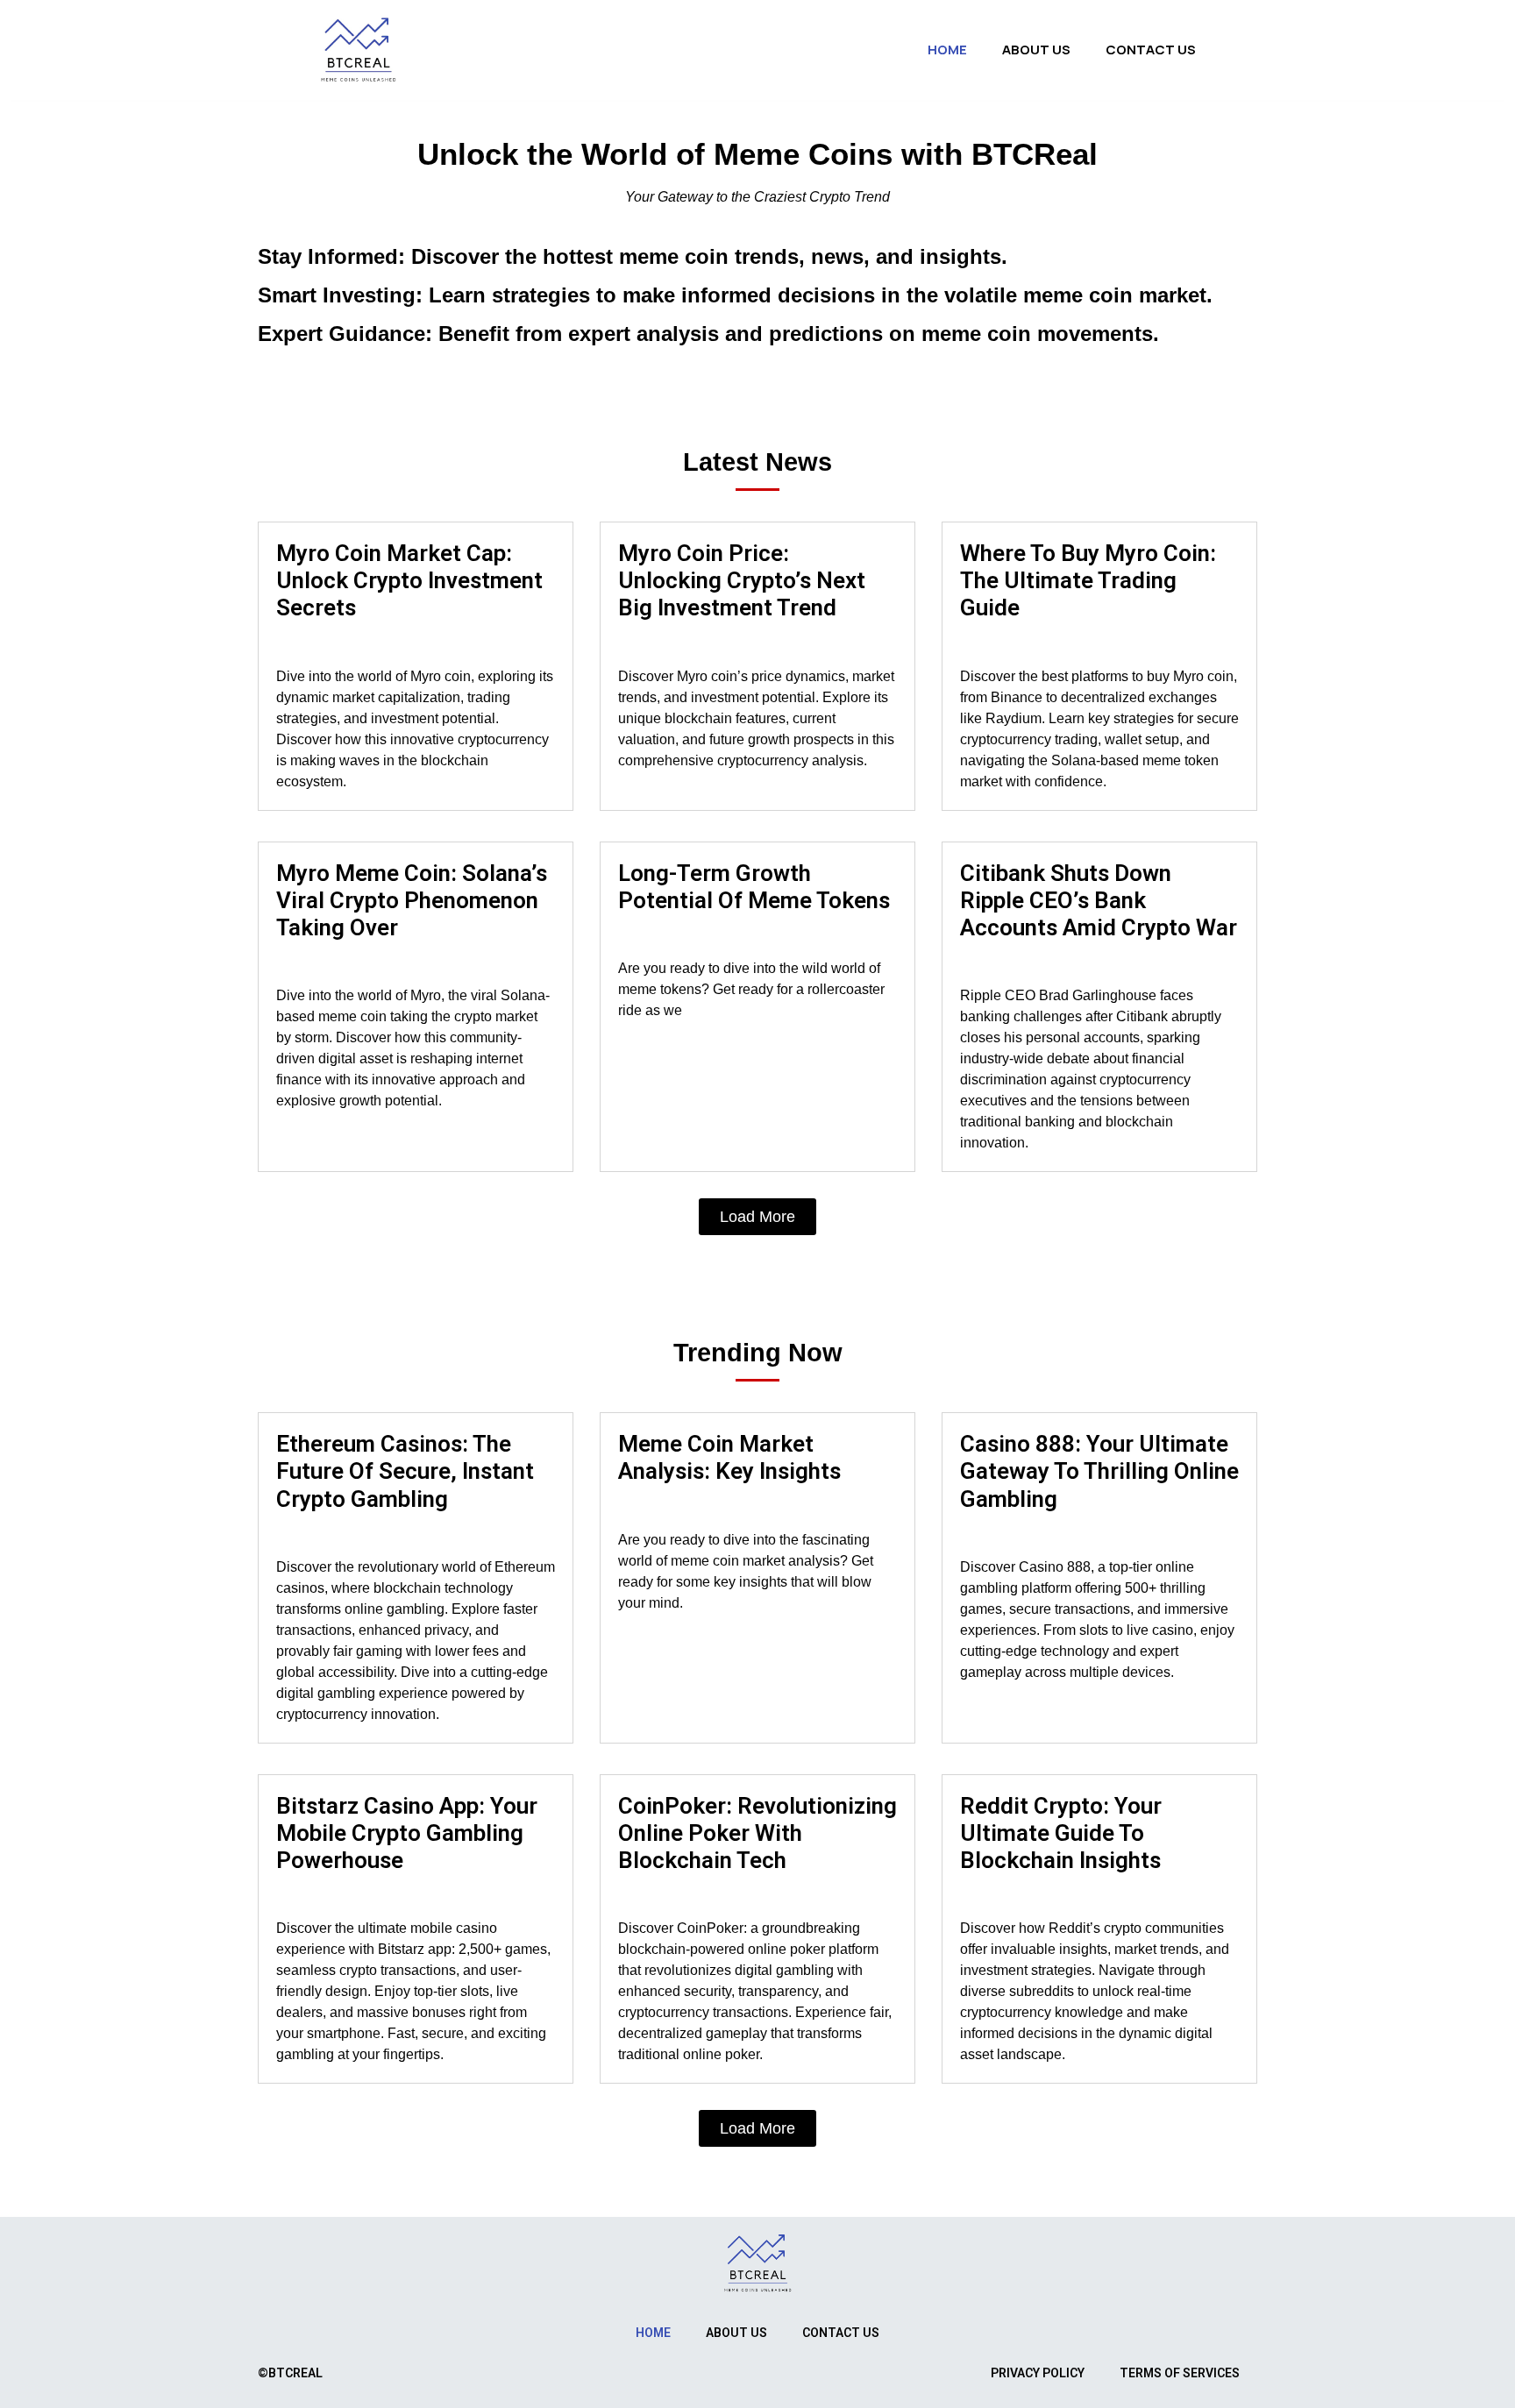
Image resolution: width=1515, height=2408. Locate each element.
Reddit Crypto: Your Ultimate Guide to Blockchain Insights (1061, 1833)
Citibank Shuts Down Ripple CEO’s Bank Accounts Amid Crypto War (1099, 900)
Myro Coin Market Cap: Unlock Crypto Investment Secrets (409, 580)
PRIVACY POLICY (1038, 2373)
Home (947, 50)
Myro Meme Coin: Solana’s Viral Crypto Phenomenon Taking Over (412, 900)
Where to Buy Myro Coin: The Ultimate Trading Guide (1088, 580)
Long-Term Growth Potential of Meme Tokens (754, 887)
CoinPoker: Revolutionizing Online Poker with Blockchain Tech (757, 1833)
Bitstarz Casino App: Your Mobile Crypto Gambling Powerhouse (407, 1833)
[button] (757, 1217)
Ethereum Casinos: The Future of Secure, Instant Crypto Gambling (405, 1471)
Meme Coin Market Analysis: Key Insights (729, 1457)
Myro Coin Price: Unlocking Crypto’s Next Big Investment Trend (742, 580)
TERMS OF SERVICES (1180, 2373)
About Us (1036, 50)
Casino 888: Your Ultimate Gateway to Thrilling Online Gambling (1099, 1471)
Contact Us (1151, 50)
